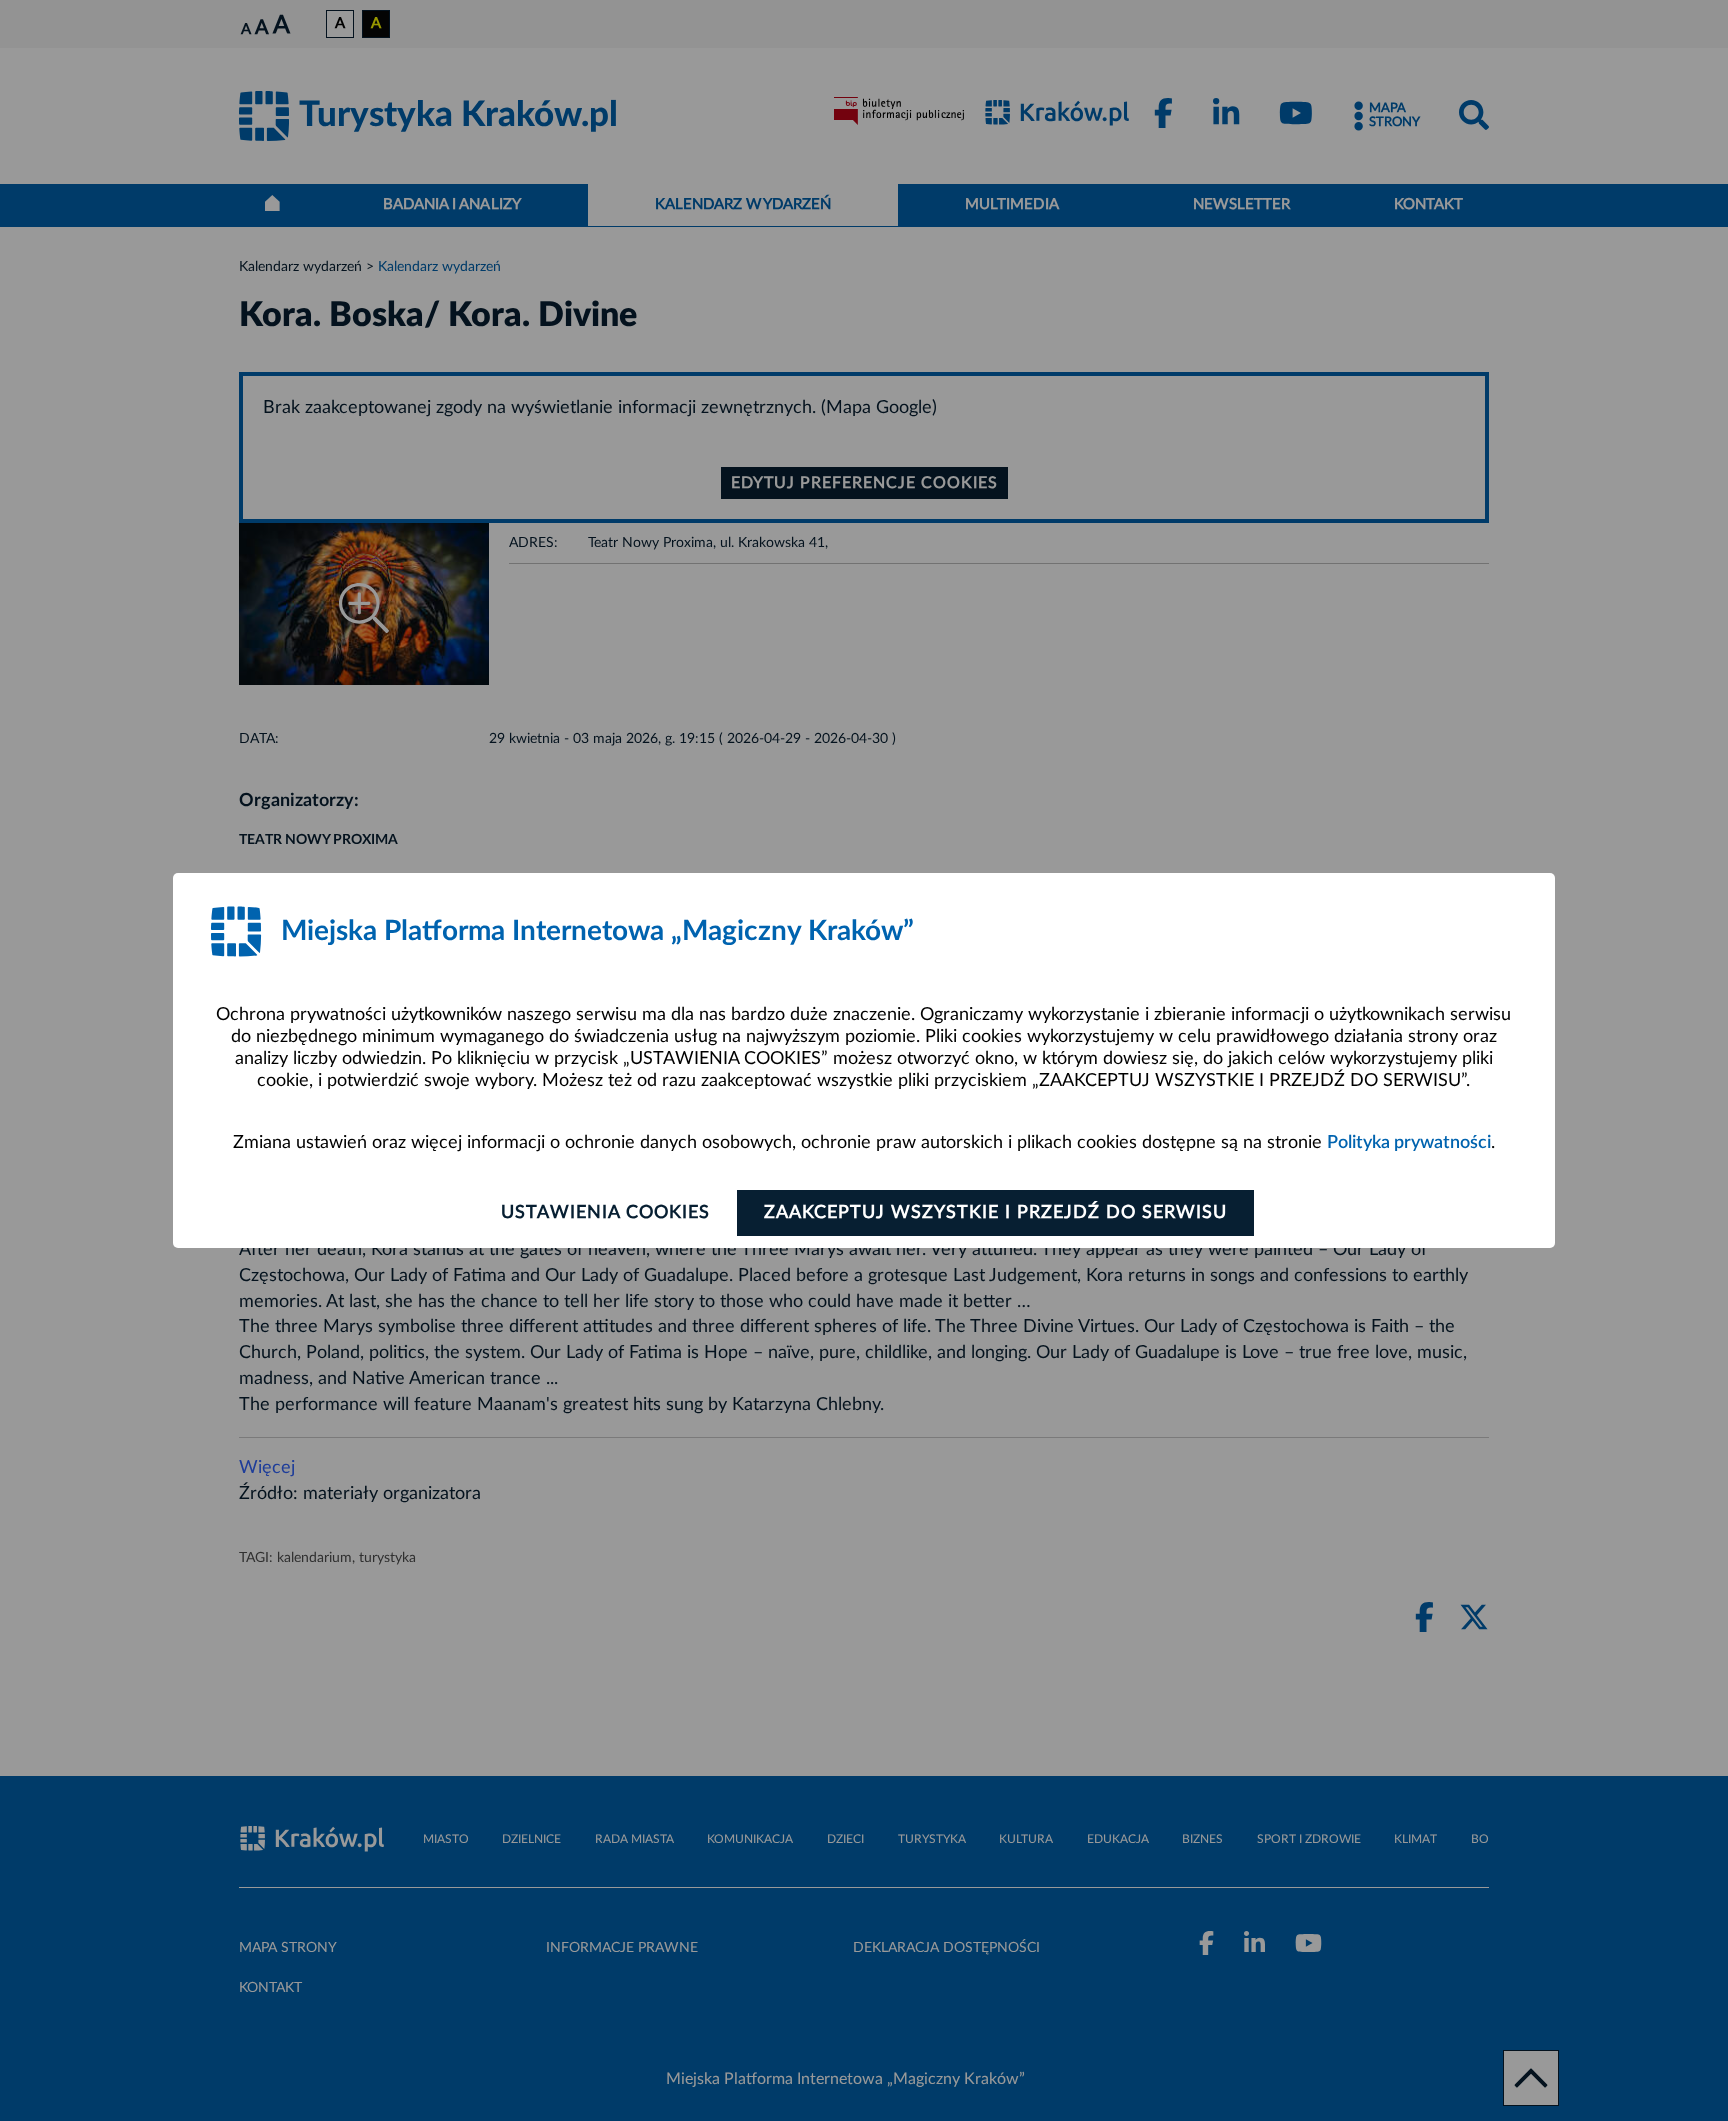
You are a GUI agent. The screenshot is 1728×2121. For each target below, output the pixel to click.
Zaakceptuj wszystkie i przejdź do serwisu (995, 1213)
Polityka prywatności (1409, 1143)
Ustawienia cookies (605, 1213)
